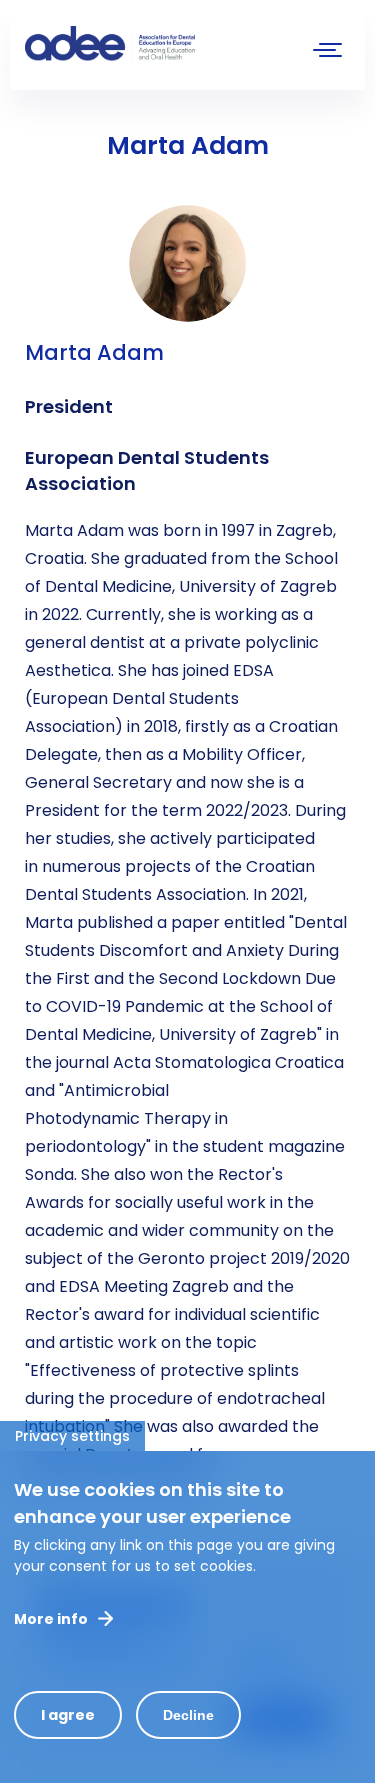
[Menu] (328, 52)
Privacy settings (72, 1436)
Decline (188, 1715)
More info (51, 1619)
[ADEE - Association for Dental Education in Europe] (175, 45)
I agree (68, 1715)
